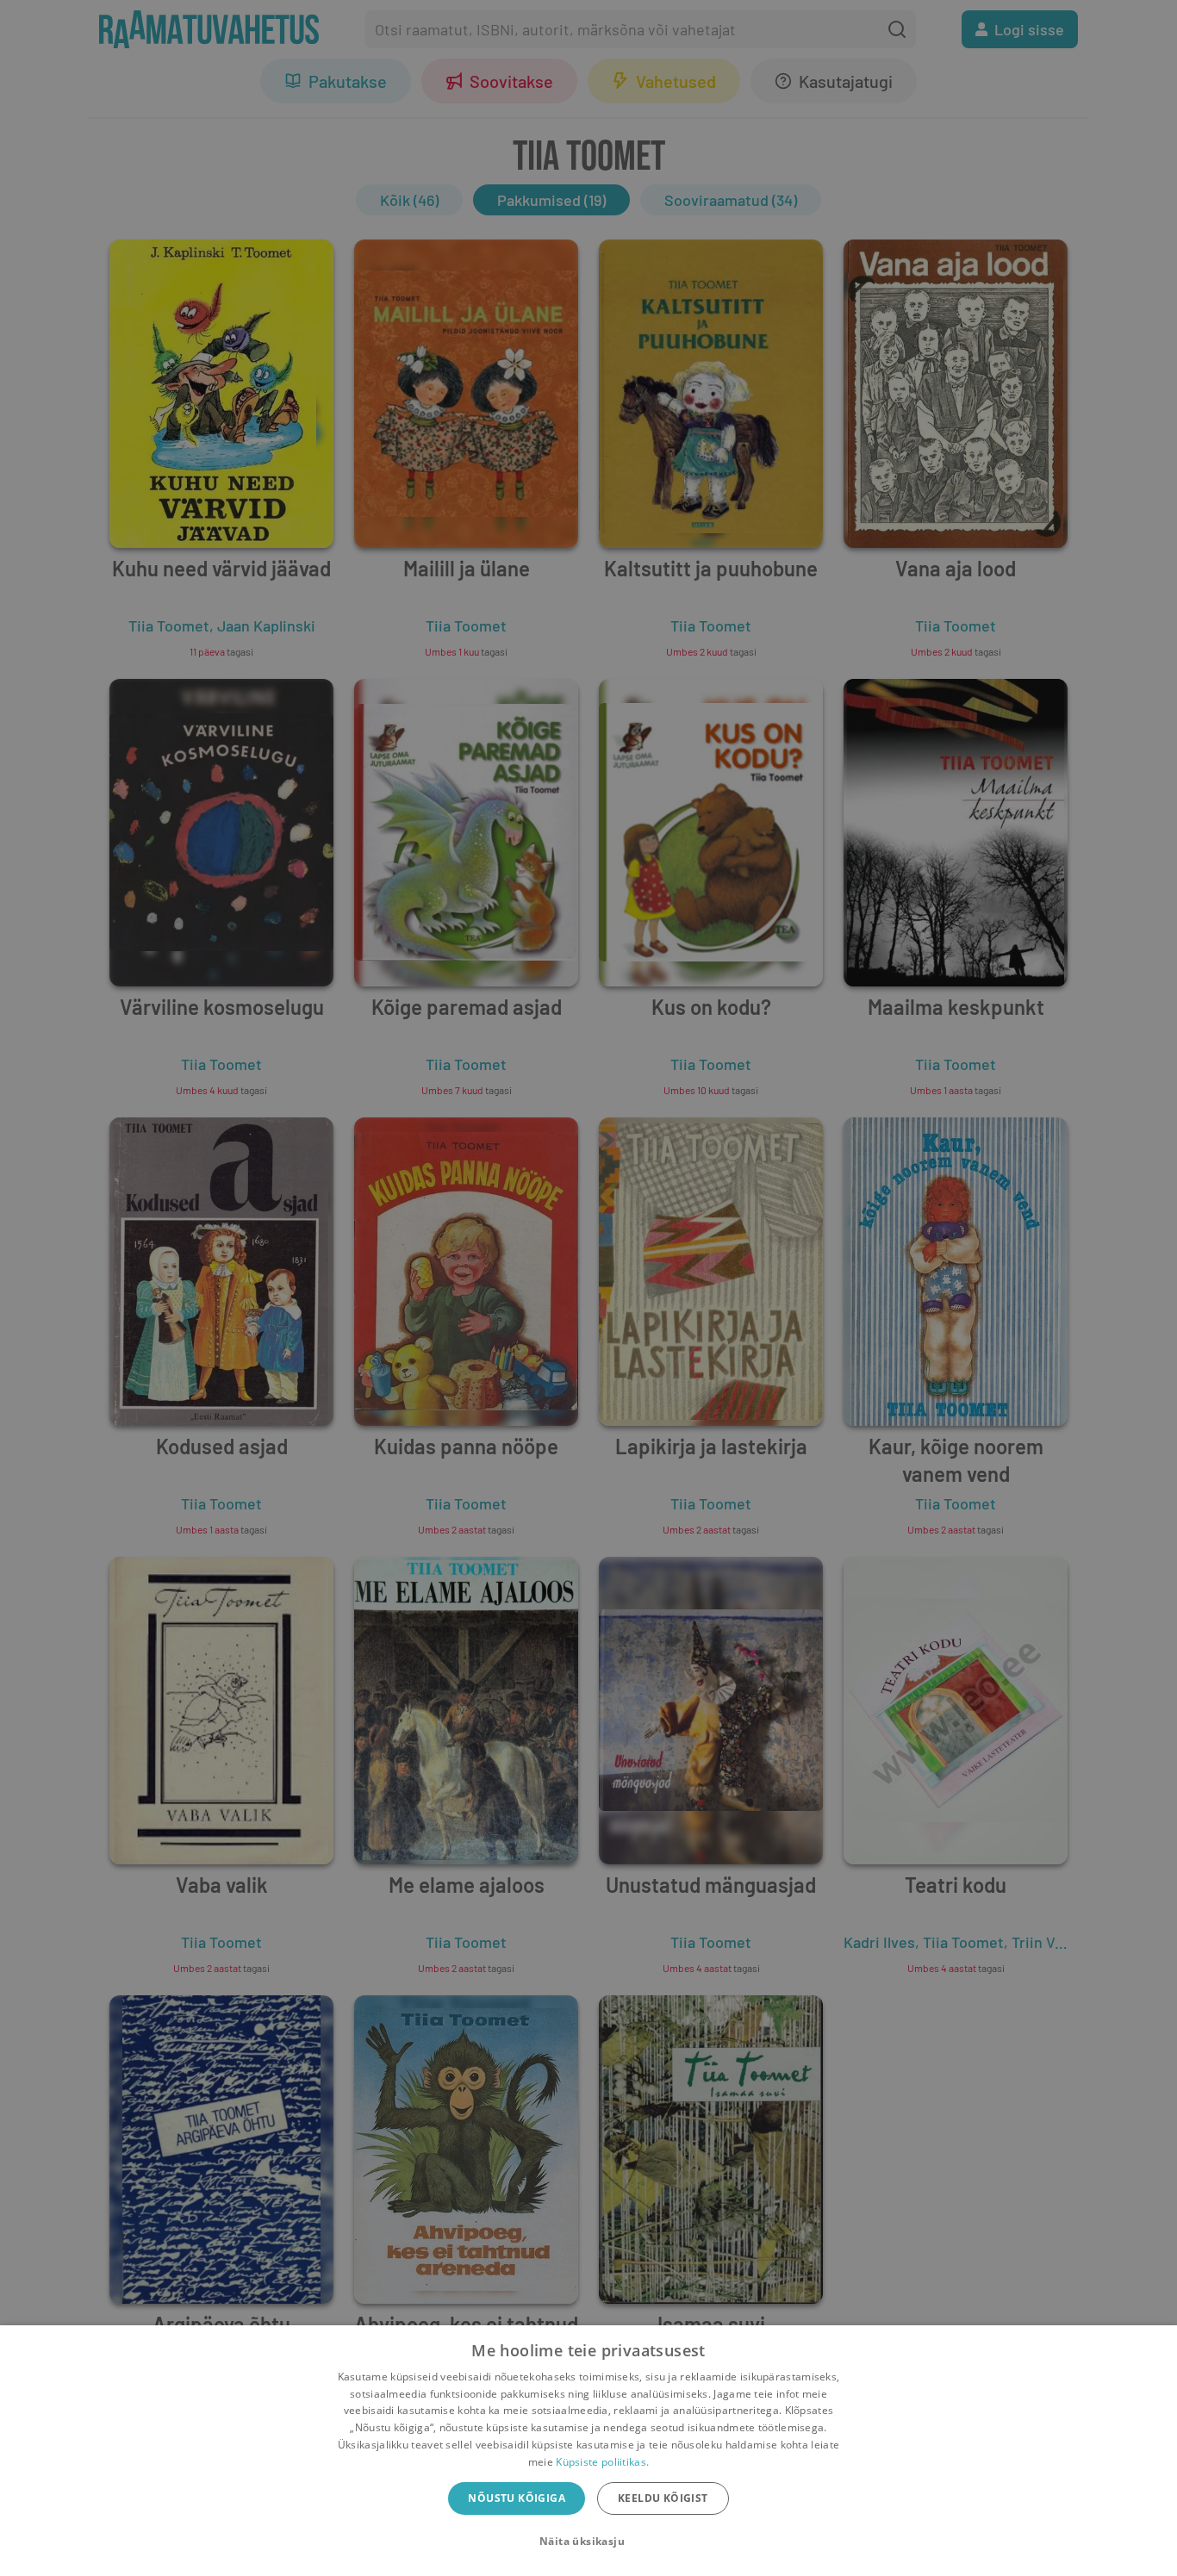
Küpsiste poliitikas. (602, 2462)
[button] (588, 2542)
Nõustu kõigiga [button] (517, 2498)
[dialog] (588, 2451)
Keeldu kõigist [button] (663, 2498)
